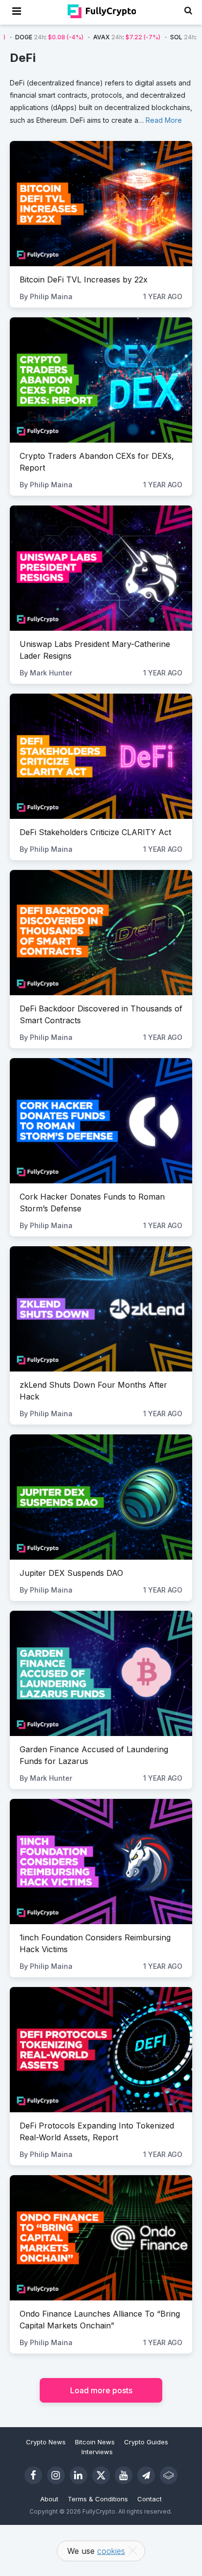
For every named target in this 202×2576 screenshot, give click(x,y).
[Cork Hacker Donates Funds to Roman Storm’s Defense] (101, 1121)
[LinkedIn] (78, 2475)
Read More (164, 120)
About (49, 2499)
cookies (111, 2551)
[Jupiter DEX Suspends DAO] (101, 1497)
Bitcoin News (95, 2442)
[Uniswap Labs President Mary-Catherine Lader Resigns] (101, 568)
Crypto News (46, 2442)
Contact (150, 2499)
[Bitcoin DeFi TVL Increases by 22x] (101, 204)
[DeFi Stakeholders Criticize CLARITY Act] (101, 756)
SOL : (166, 37)
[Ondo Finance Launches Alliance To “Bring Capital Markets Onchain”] (101, 2238)
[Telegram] (146, 2475)
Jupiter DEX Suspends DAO (71, 1573)
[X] (101, 2475)
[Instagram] (56, 2475)
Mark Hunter (51, 673)
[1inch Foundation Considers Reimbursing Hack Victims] (101, 1862)
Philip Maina (51, 296)
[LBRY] (169, 2475)
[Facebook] (33, 2475)
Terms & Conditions (98, 2499)
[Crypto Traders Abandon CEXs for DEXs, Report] (101, 380)
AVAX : (89, 37)
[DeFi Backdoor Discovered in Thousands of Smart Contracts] (101, 933)
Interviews (97, 2452)
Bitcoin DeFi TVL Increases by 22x (84, 280)
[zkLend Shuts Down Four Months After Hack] (101, 1309)
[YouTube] (124, 2475)
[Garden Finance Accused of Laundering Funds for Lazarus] (101, 1673)
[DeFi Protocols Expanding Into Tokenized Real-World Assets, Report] (101, 2050)
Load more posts (101, 2390)
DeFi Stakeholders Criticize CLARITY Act (95, 832)
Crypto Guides (146, 2442)
